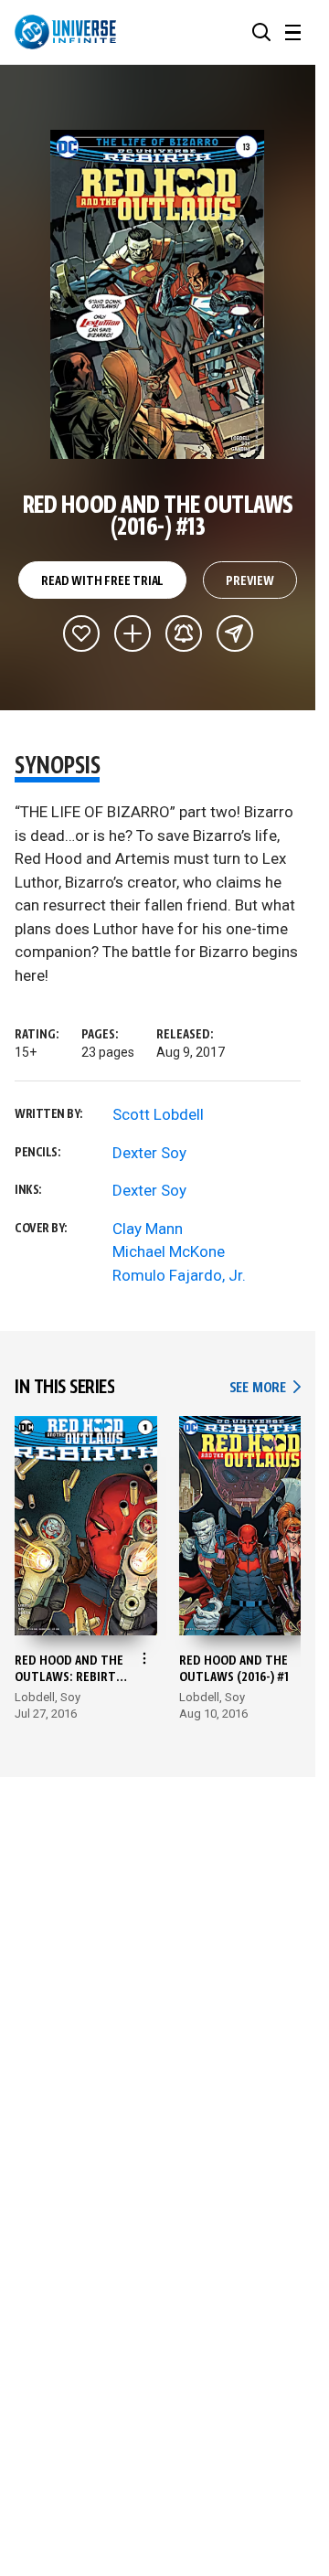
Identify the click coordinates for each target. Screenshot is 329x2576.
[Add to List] (133, 633)
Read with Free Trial (102, 581)
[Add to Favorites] (81, 633)
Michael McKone (169, 1251)
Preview (250, 581)
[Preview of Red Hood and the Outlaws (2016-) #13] (158, 294)
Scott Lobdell (158, 1114)
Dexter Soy (149, 1153)
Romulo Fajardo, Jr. (179, 1275)
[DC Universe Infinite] (65, 32)
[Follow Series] (184, 633)
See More (265, 1388)
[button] (261, 32)
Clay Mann (148, 1229)
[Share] (235, 633)
